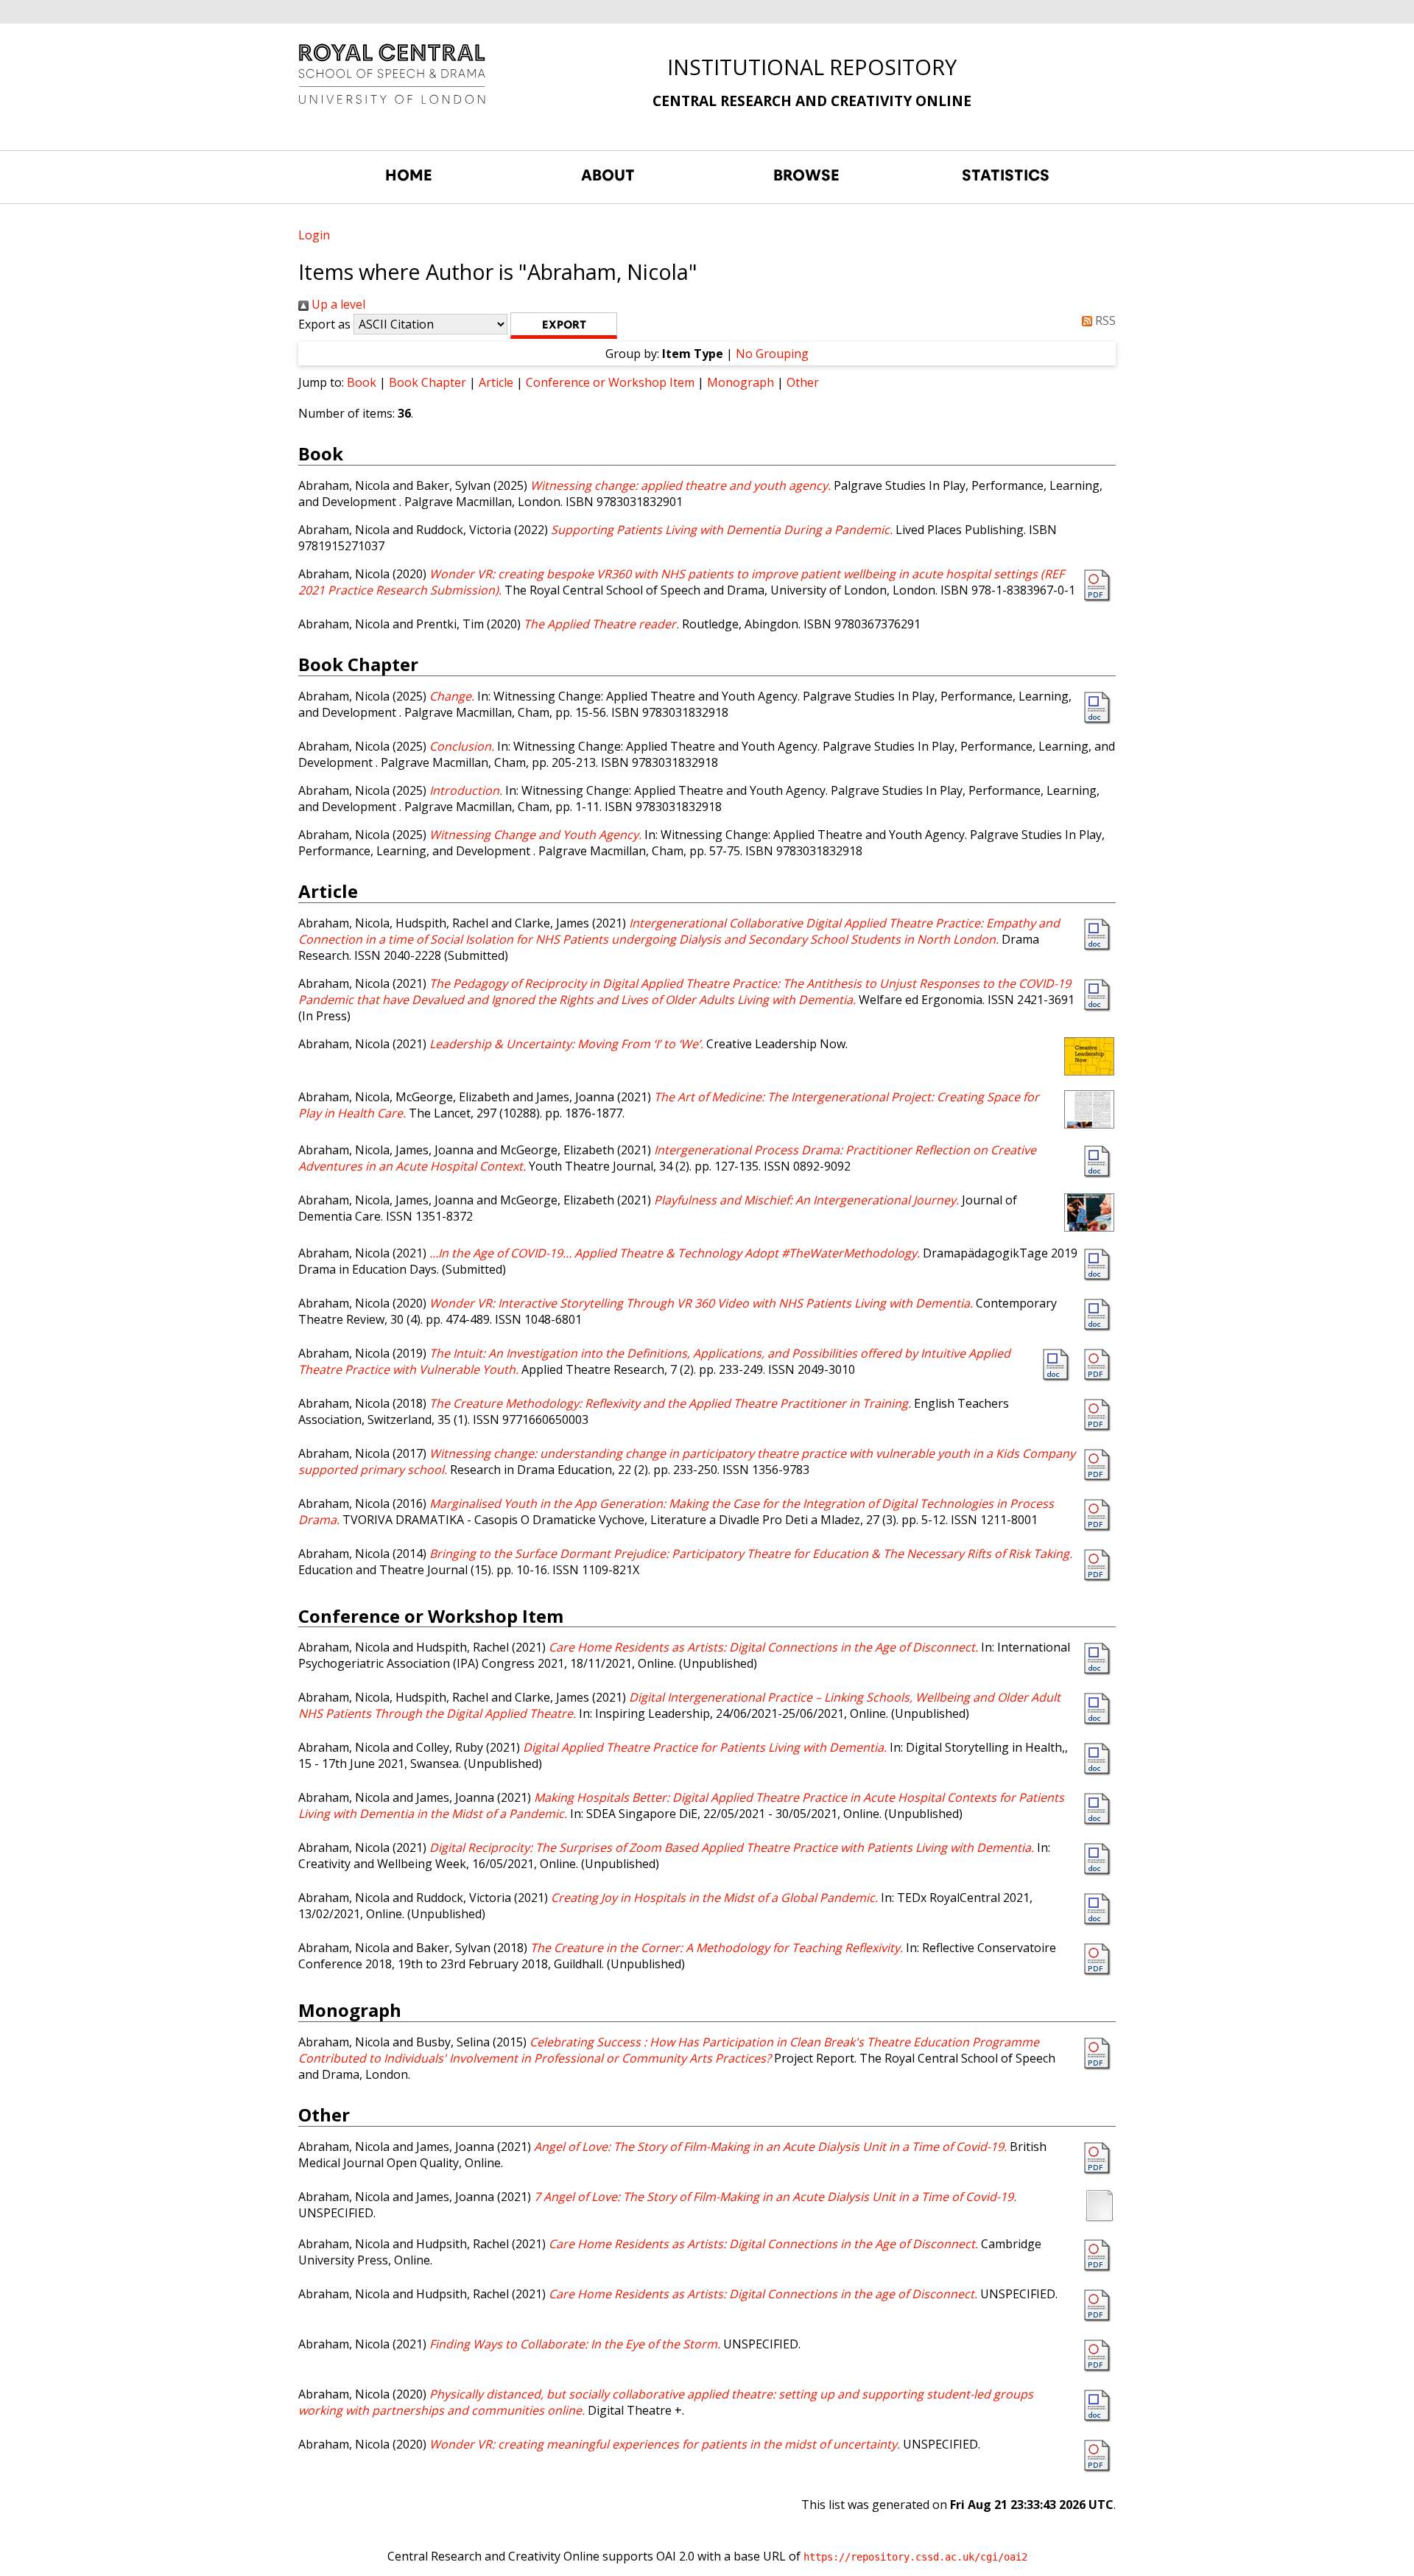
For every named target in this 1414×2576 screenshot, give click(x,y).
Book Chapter (428, 382)
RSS (1104, 320)
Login (314, 235)
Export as (324, 324)
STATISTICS (1006, 175)
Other (803, 382)
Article (496, 382)
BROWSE (806, 175)
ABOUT (608, 175)
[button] (564, 326)
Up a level (337, 304)
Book (362, 382)
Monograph (741, 382)
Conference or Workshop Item (610, 382)
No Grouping (772, 354)
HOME (409, 175)
